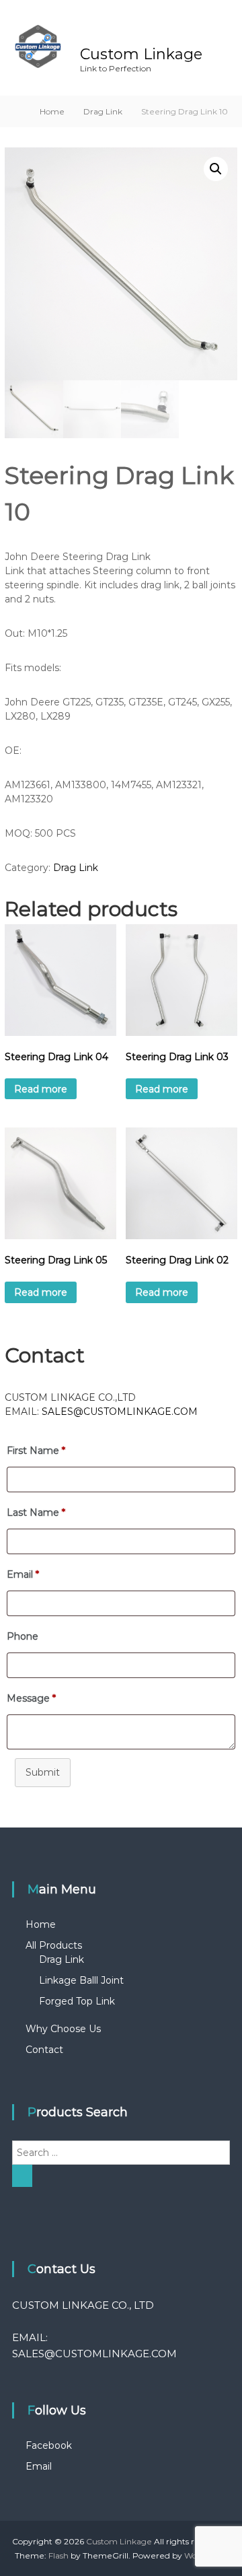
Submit (43, 1772)
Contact (44, 2050)
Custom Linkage (141, 54)
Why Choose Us (63, 2029)
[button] (216, 169)
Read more (41, 1089)
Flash (58, 2555)
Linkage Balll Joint (81, 1980)
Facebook (49, 2445)
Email (39, 2466)
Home (52, 111)
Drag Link (103, 111)
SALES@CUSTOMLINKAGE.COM (120, 1412)
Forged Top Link (77, 2001)
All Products (54, 1945)
